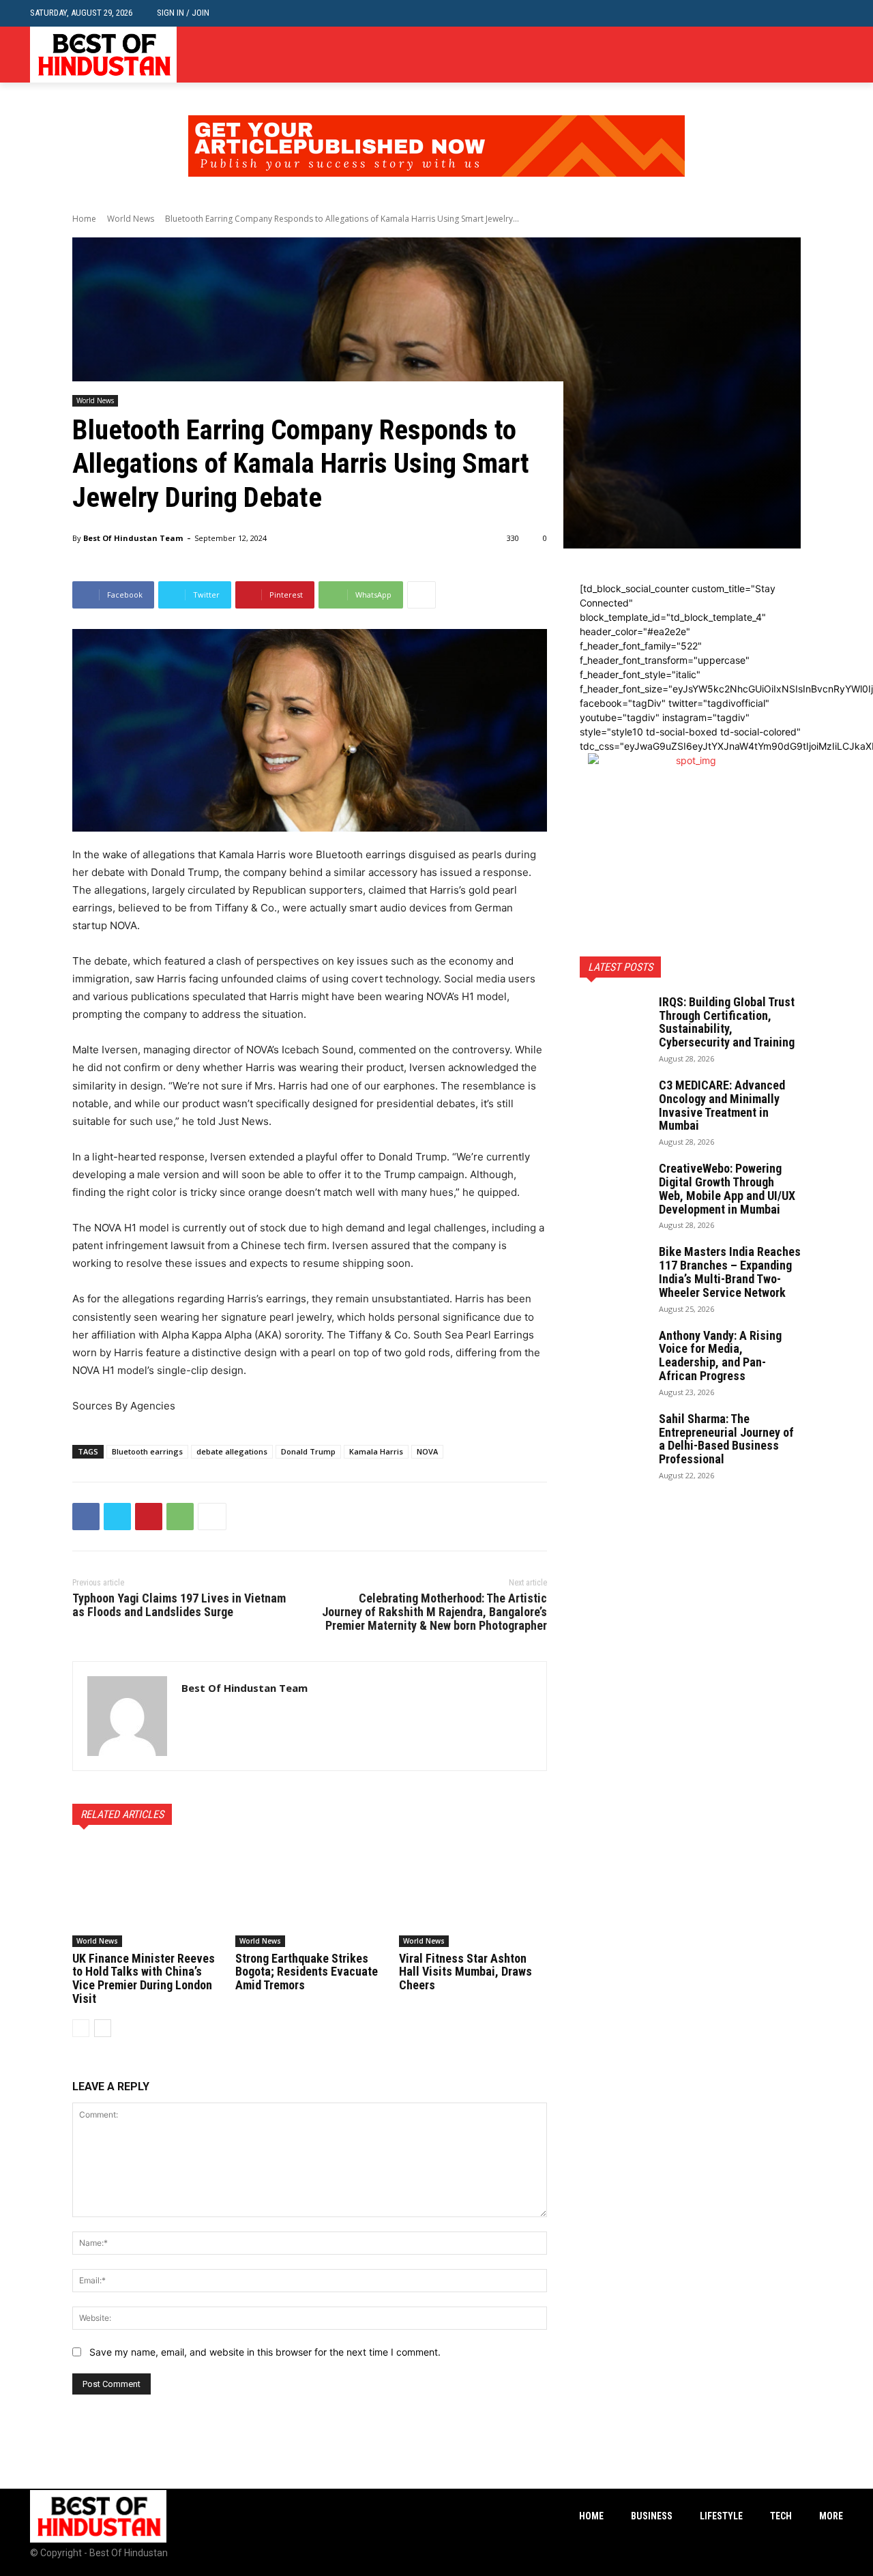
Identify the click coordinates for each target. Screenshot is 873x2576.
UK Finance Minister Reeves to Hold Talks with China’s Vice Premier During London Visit (144, 1978)
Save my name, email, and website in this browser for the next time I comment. (265, 2352)
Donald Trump (308, 1451)
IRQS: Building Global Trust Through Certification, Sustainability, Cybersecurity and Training (727, 1022)
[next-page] (103, 2028)
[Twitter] (835, 55)
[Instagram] (814, 55)
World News (131, 219)
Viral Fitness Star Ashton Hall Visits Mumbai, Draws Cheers (465, 1972)
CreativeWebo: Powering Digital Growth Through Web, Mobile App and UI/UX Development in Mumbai (727, 1188)
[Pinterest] (149, 1517)
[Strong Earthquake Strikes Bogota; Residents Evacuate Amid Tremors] (309, 1894)
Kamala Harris (376, 1451)
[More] (421, 595)
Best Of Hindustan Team (133, 538)
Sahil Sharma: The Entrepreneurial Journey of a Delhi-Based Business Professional (726, 1439)
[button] (832, 13)
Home (84, 219)
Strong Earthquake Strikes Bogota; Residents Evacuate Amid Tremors (307, 1972)
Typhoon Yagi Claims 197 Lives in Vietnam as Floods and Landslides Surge (179, 1605)
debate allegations (232, 1451)
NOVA (427, 1451)
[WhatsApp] (180, 1517)
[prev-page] (81, 2028)
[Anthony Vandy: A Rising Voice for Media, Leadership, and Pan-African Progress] (614, 1353)
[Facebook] (794, 55)
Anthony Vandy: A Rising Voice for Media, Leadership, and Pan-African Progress (720, 1356)
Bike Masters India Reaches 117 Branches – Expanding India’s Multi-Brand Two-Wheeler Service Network (730, 1272)
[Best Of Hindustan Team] (127, 1716)
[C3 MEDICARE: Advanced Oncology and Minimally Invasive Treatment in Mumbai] (614, 1102)
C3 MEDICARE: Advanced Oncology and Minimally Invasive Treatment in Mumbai (722, 1105)
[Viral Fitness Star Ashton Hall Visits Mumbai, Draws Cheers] (473, 1894)
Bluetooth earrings (147, 1451)
